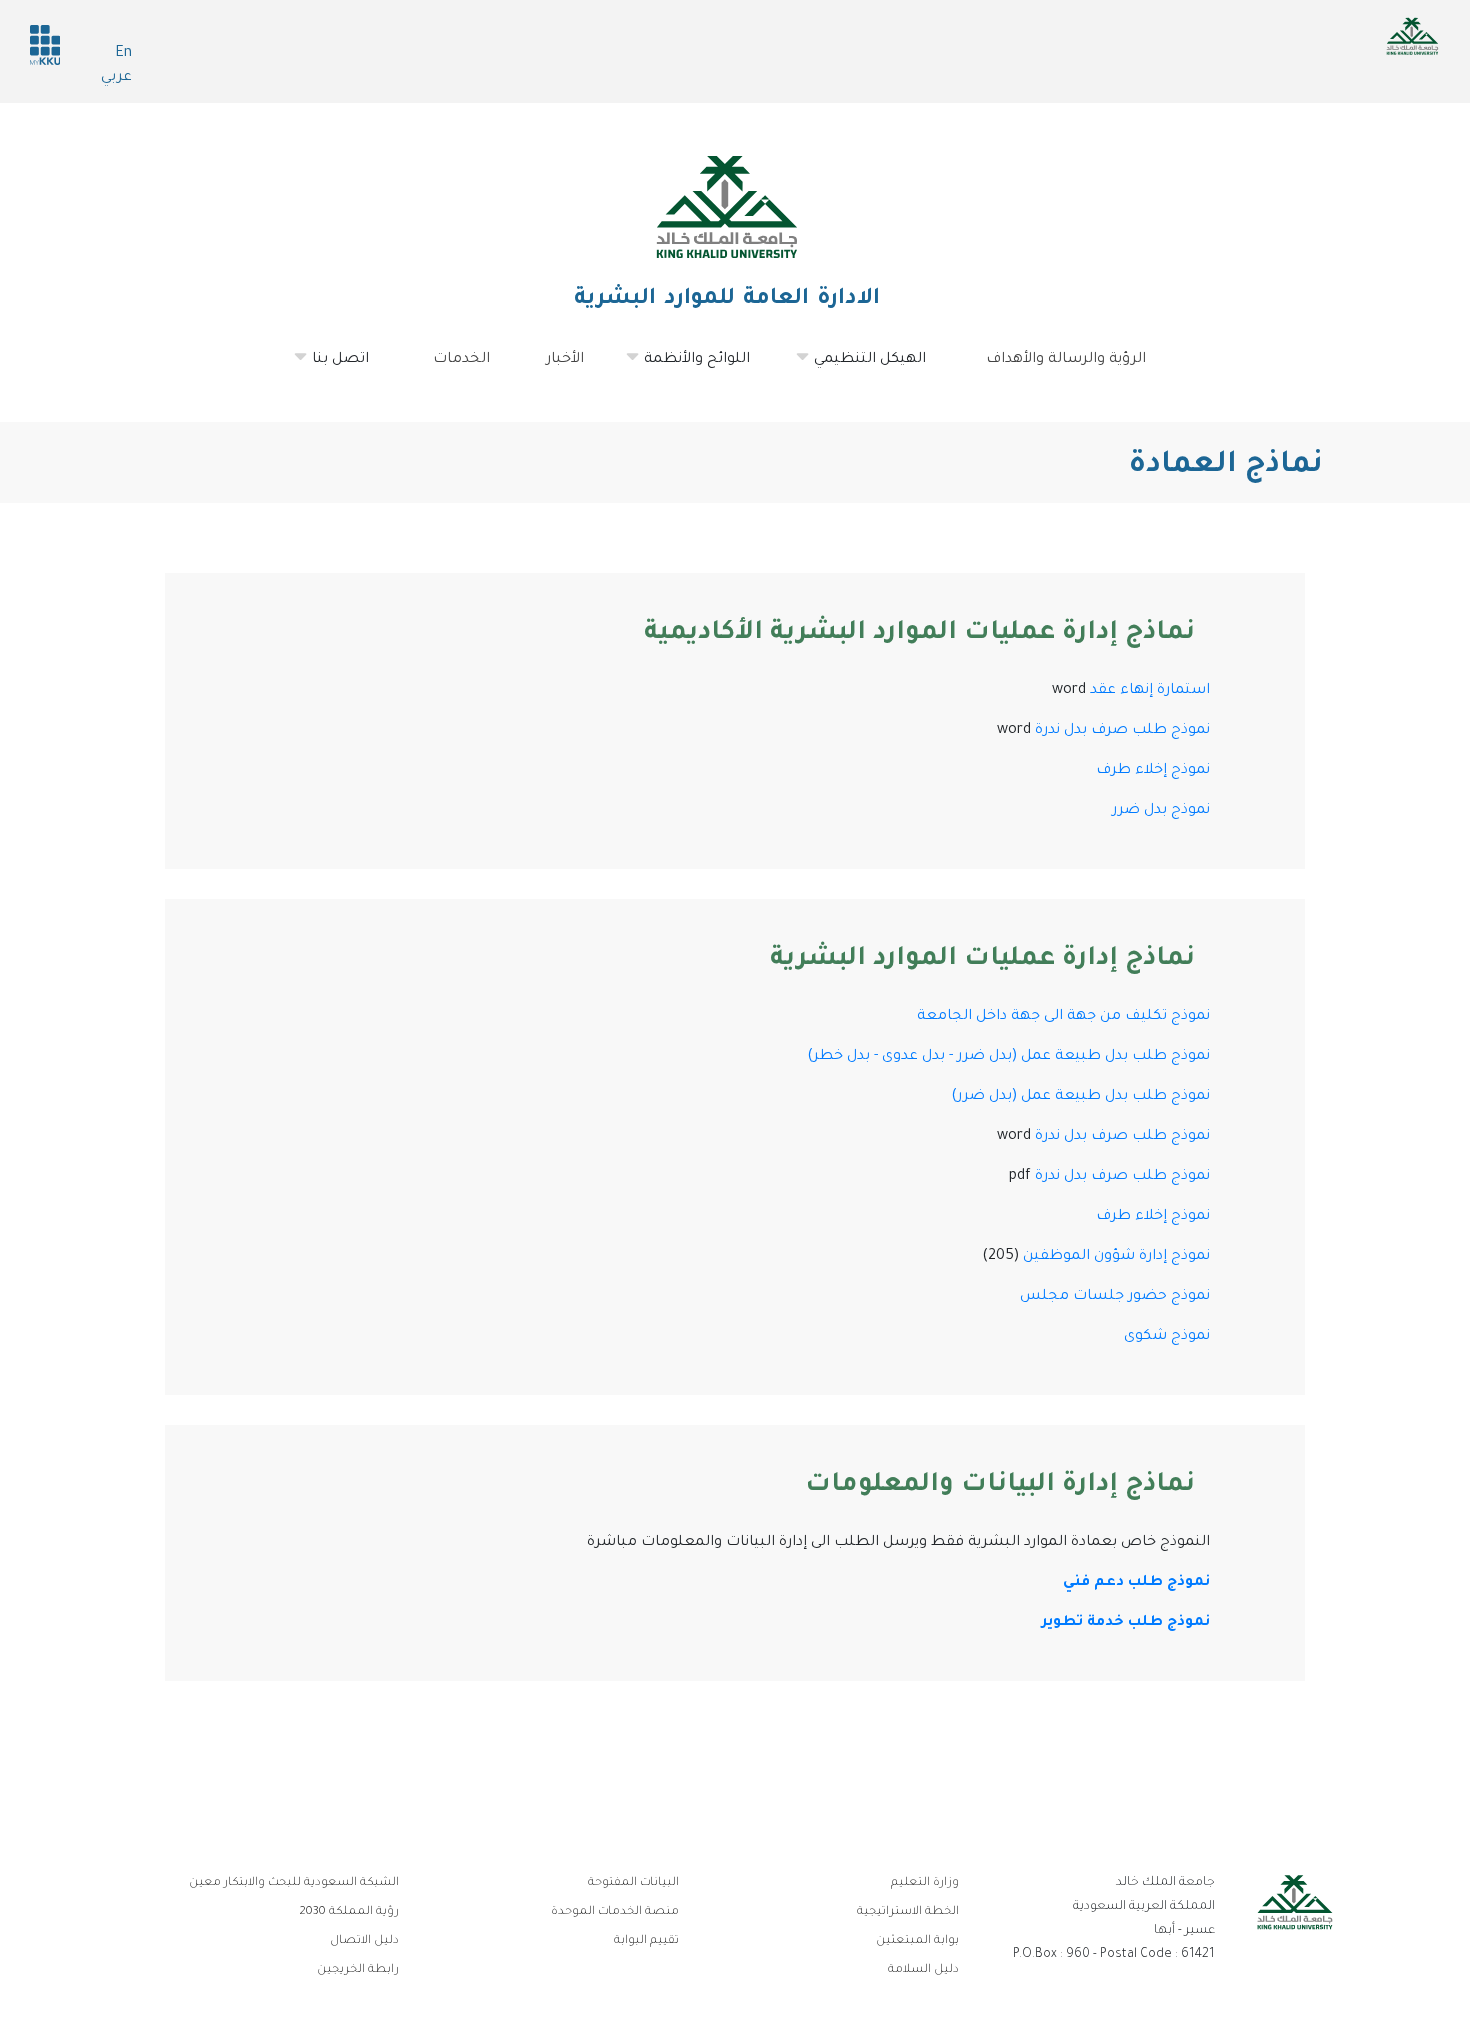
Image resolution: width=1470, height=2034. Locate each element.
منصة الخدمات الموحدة (615, 1912)
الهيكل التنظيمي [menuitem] (882, 368)
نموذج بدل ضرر (1161, 811)
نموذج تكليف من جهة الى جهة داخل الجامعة (1063, 1017)
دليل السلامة (923, 1970)
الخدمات (461, 360)
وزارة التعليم (925, 1883)
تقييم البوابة (646, 1941)
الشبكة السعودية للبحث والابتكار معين (294, 1883)
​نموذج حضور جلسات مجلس (1115, 1297)
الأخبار (565, 360)
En (123, 54)
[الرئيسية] (727, 207)
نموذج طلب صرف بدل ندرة (1122, 731)
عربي (116, 78)
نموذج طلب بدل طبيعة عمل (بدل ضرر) (1080, 1097)
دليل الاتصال (364, 1941)
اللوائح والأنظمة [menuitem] (709, 368)
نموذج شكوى (1167, 1337)
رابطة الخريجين (358, 1970)
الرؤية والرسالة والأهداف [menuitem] (1066, 360)
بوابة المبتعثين (917, 1941)
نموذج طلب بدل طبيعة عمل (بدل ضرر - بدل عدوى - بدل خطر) (1008, 1057)
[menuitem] (342, 360)
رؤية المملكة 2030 (349, 1912)
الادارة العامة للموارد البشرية (727, 300)
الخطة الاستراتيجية (908, 1912)
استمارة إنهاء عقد (1150, 691)
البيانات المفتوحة (633, 1883)
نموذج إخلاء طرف (1153, 771)
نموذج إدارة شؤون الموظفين (1116, 1257)
